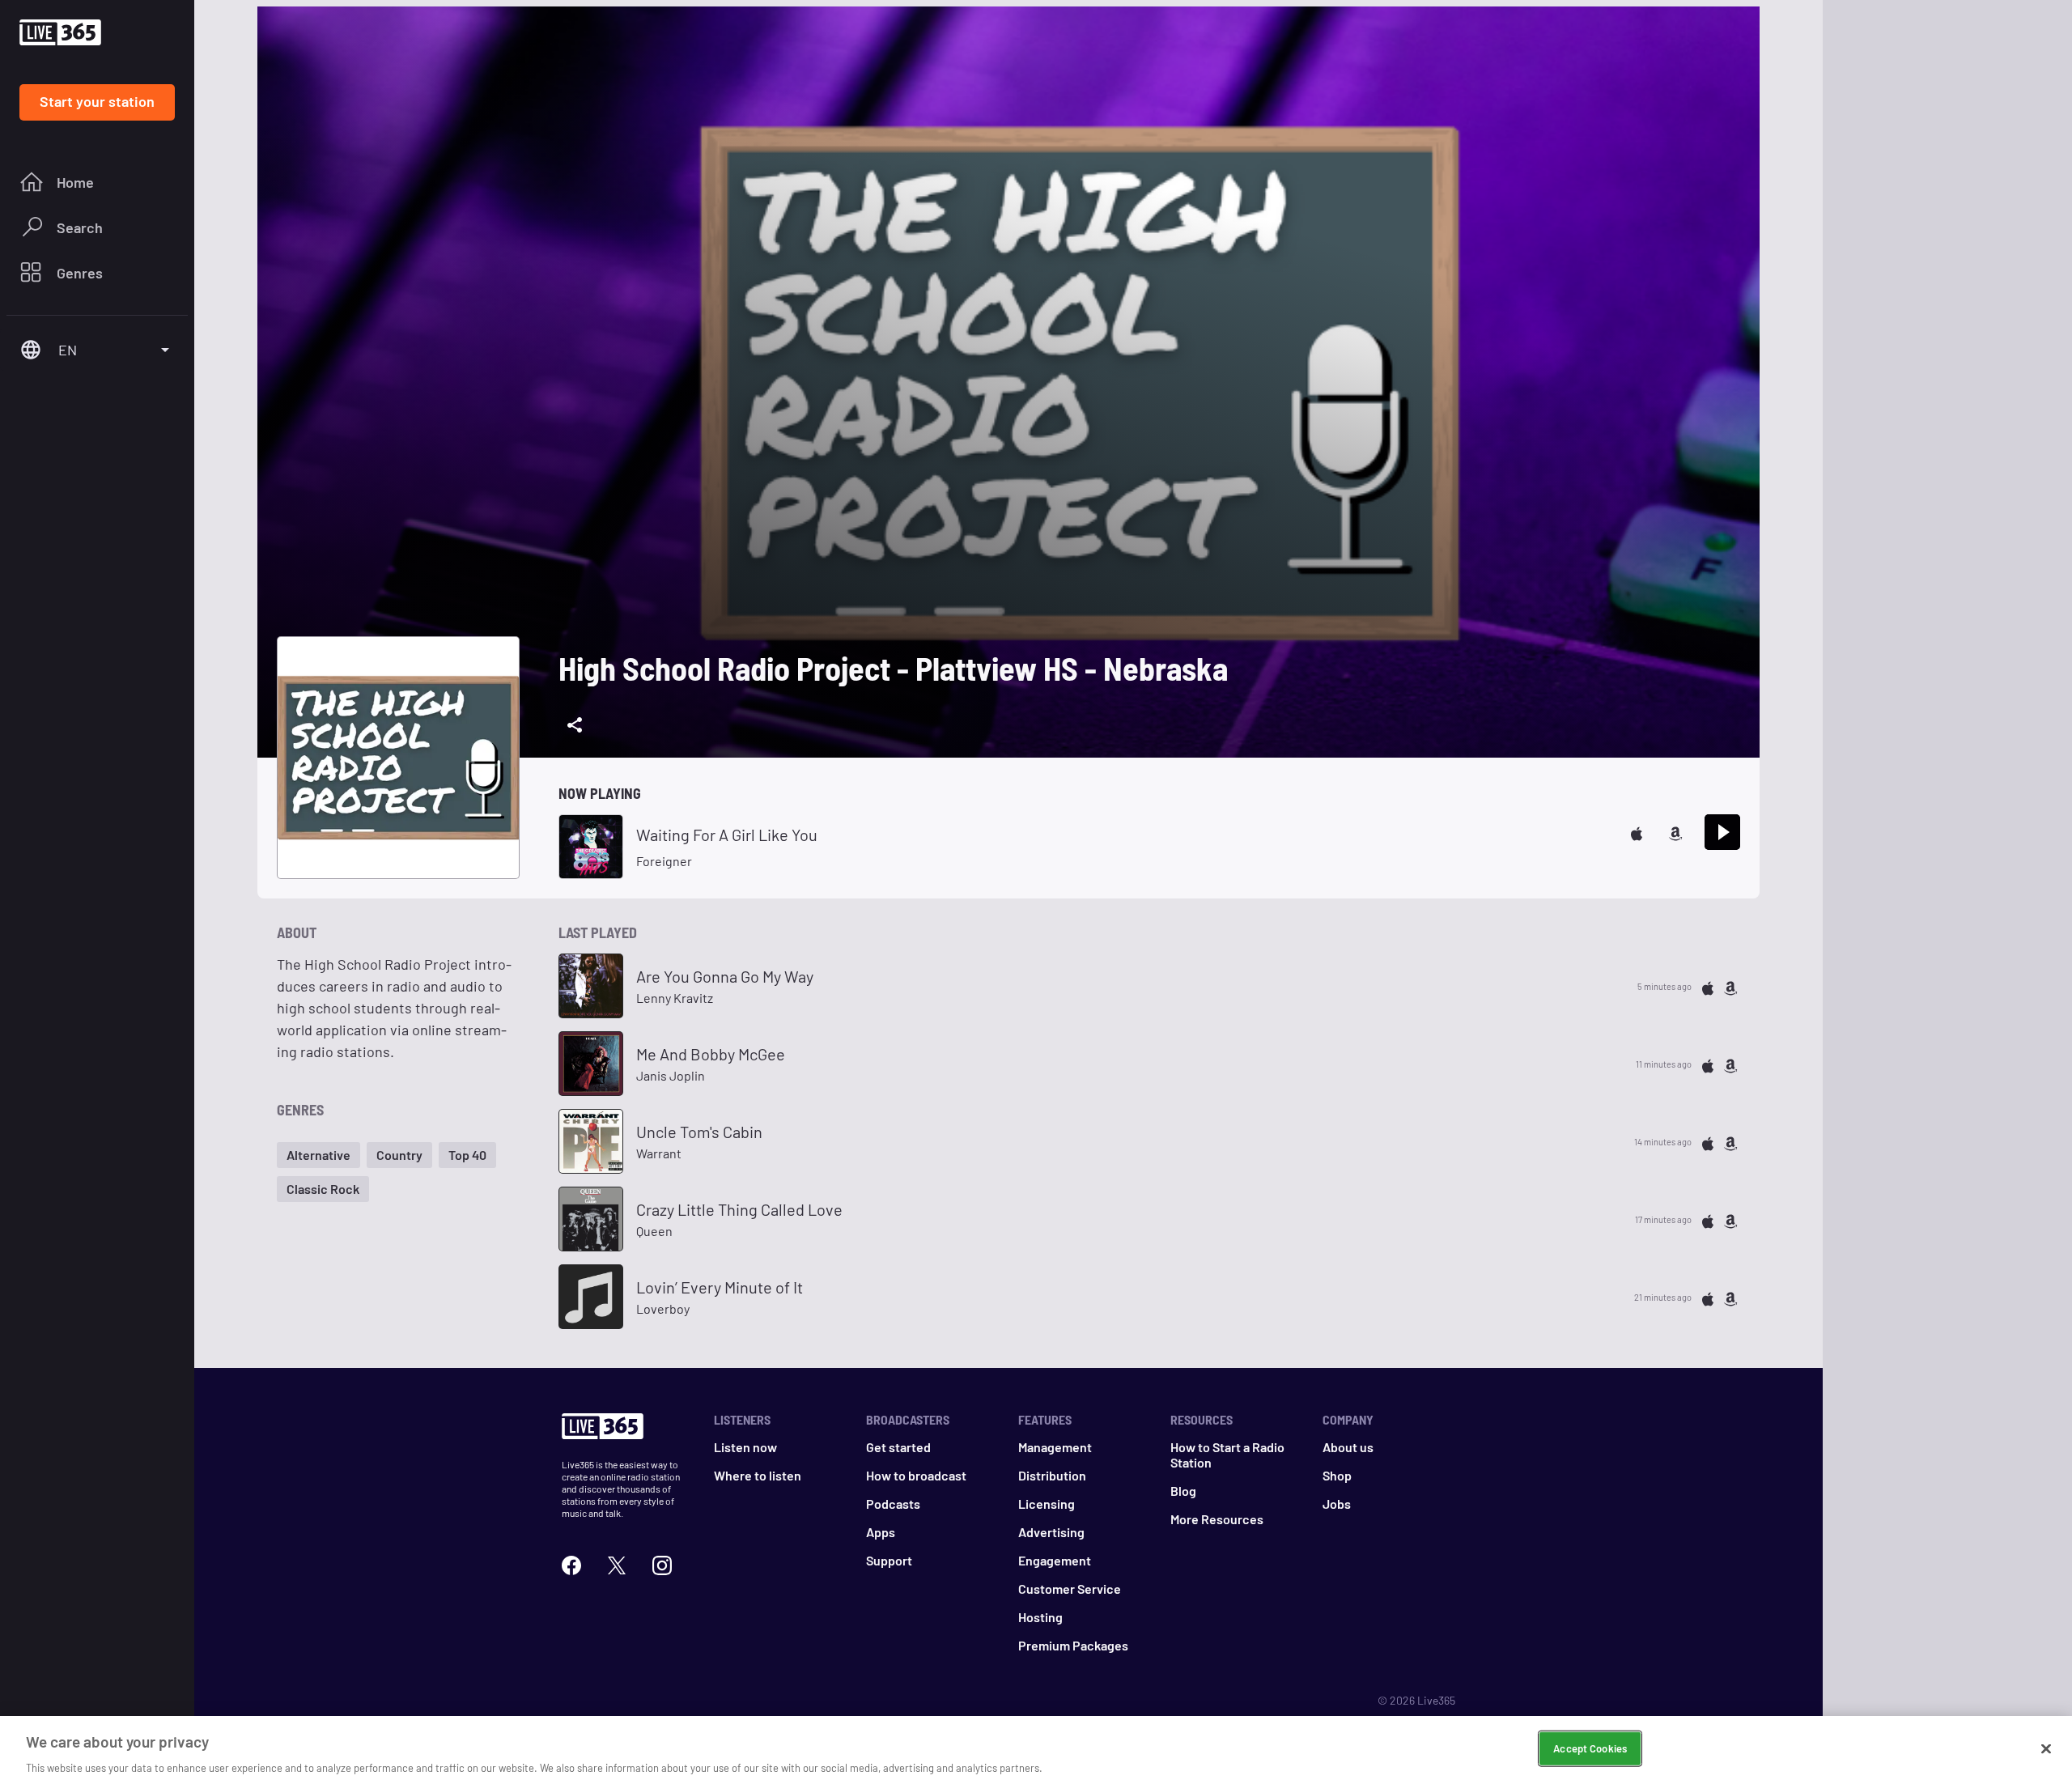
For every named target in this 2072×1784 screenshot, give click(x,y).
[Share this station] (575, 725)
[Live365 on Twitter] (617, 1563)
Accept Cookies (1590, 1748)
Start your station (97, 101)
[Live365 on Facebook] (571, 1563)
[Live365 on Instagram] (662, 1563)
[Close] (2046, 1748)
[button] (318, 1155)
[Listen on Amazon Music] (1675, 832)
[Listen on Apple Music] (1637, 832)
